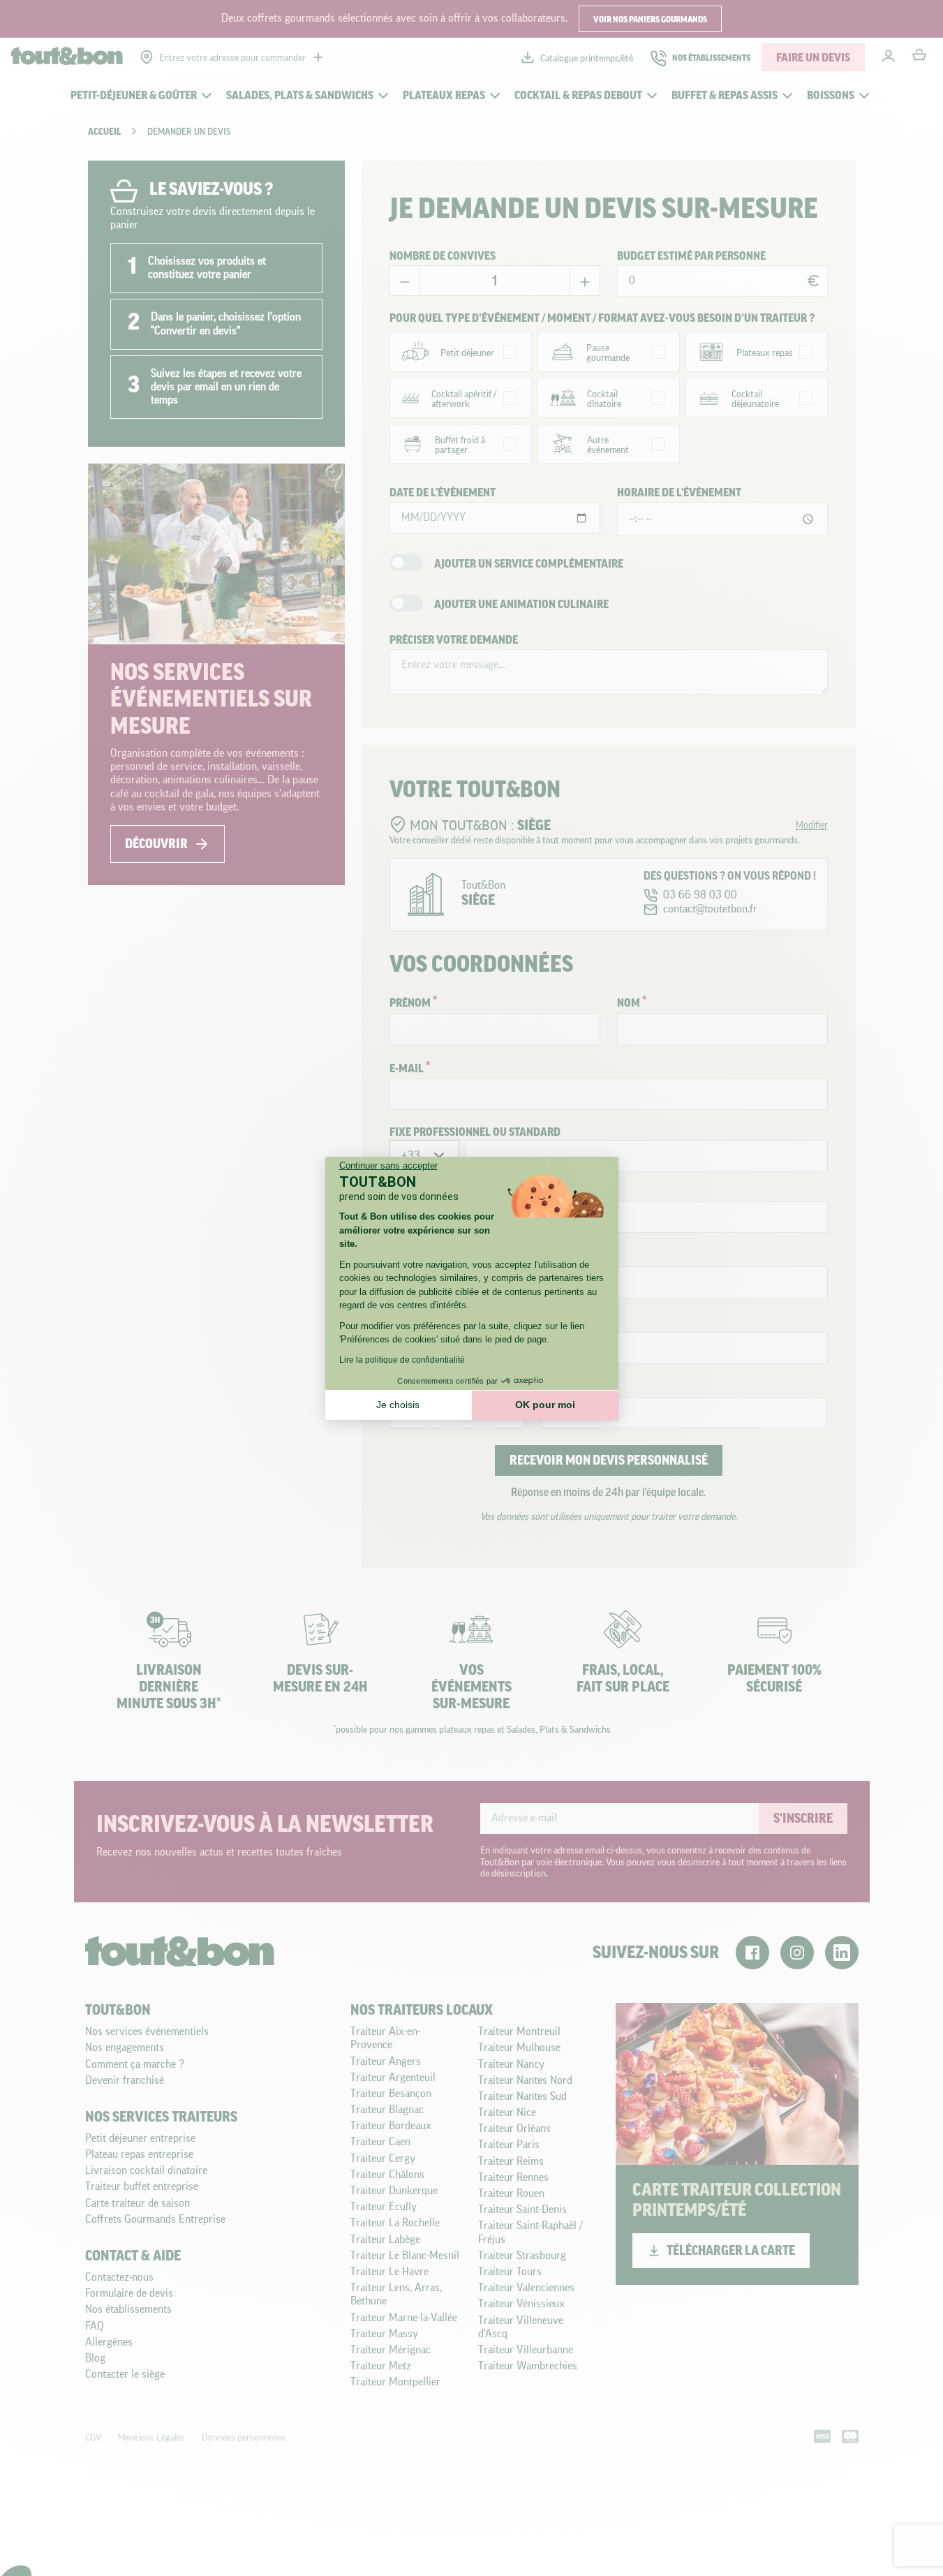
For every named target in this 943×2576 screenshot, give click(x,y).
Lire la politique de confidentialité (402, 1360)
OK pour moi (545, 1405)
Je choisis (398, 1405)
